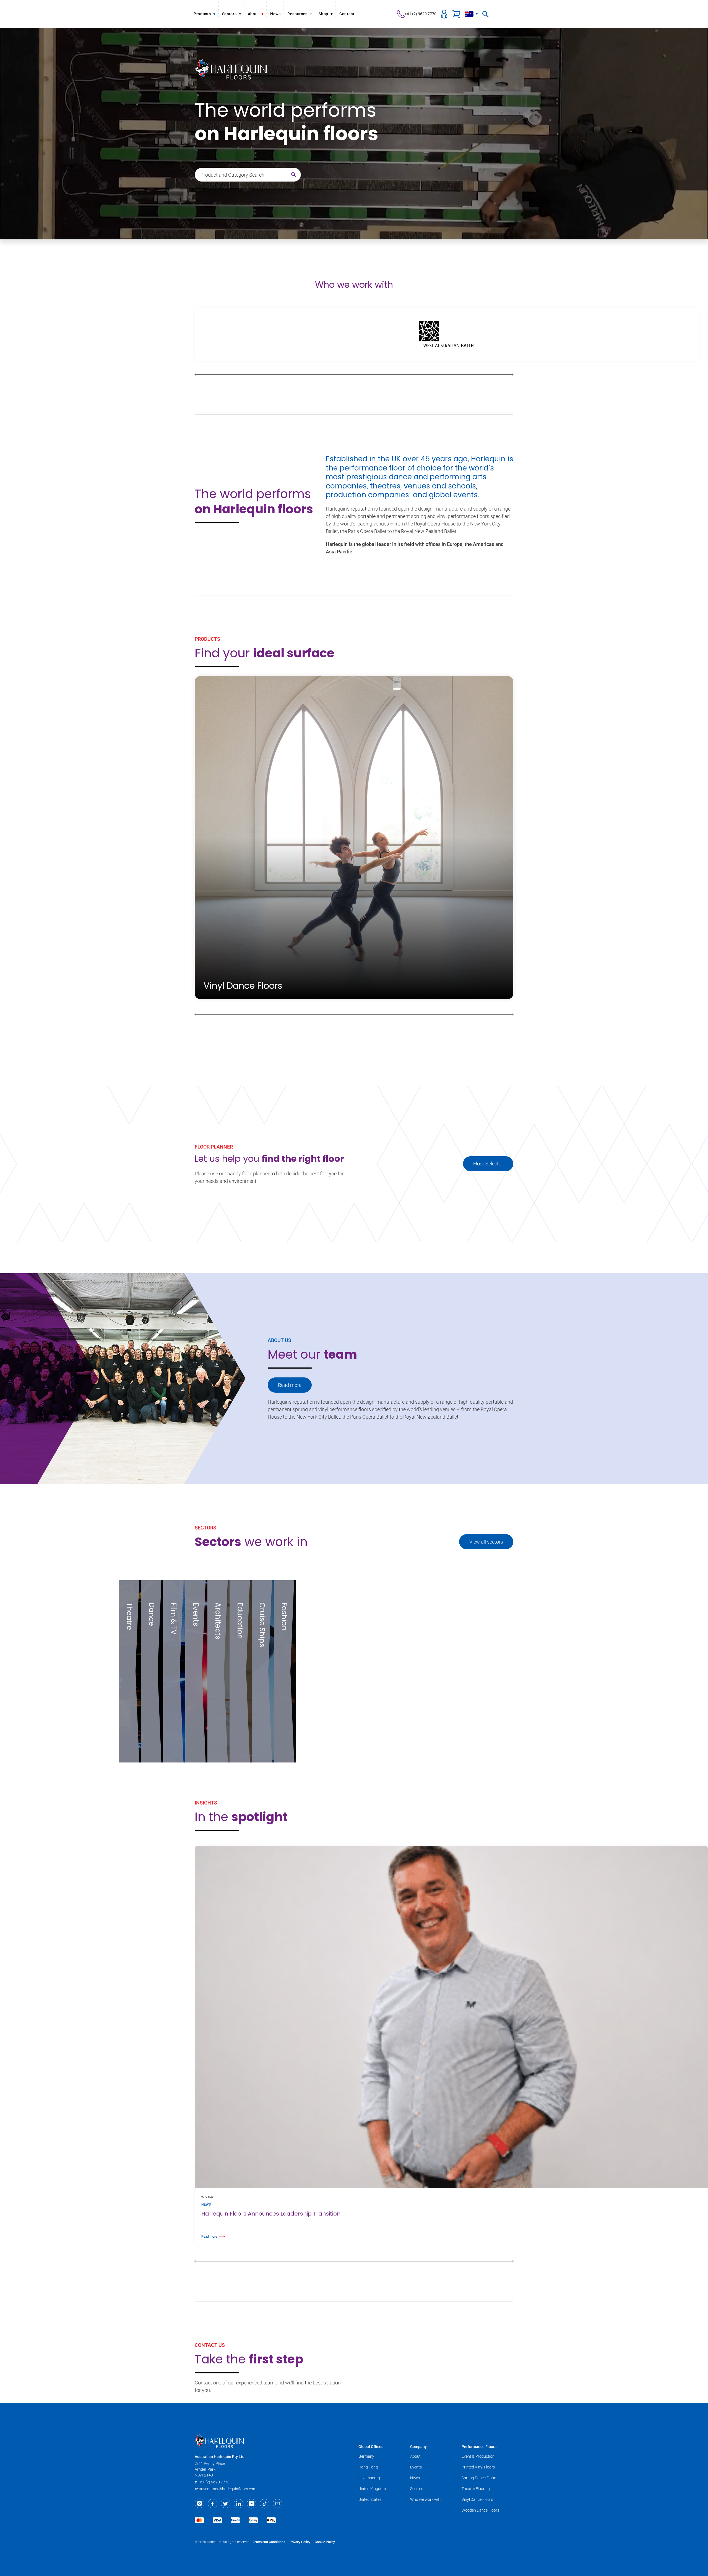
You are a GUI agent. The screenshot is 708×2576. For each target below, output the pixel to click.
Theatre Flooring (476, 2489)
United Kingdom (372, 2489)
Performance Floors (479, 2447)
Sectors (417, 2489)
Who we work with (426, 2499)
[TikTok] (265, 2504)
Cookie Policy (325, 2542)
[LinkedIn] (239, 2504)
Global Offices (371, 2447)
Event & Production (478, 2456)
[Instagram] (200, 2504)
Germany (366, 2456)
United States (370, 2499)
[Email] (278, 2504)
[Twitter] (226, 2504)
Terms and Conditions (269, 2542)
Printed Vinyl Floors (478, 2467)
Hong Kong (368, 2467)
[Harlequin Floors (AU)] (272, 2441)
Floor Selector (488, 1164)
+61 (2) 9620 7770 (421, 14)
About (415, 2456)
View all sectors (486, 1542)
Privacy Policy (300, 2542)
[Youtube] (252, 2504)
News (415, 2478)
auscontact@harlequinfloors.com (228, 2489)
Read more (290, 1385)
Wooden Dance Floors (480, 2510)
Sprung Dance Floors (479, 2478)
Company (418, 2447)
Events (416, 2467)
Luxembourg (369, 2478)
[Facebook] (213, 2504)
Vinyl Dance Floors (477, 2499)
